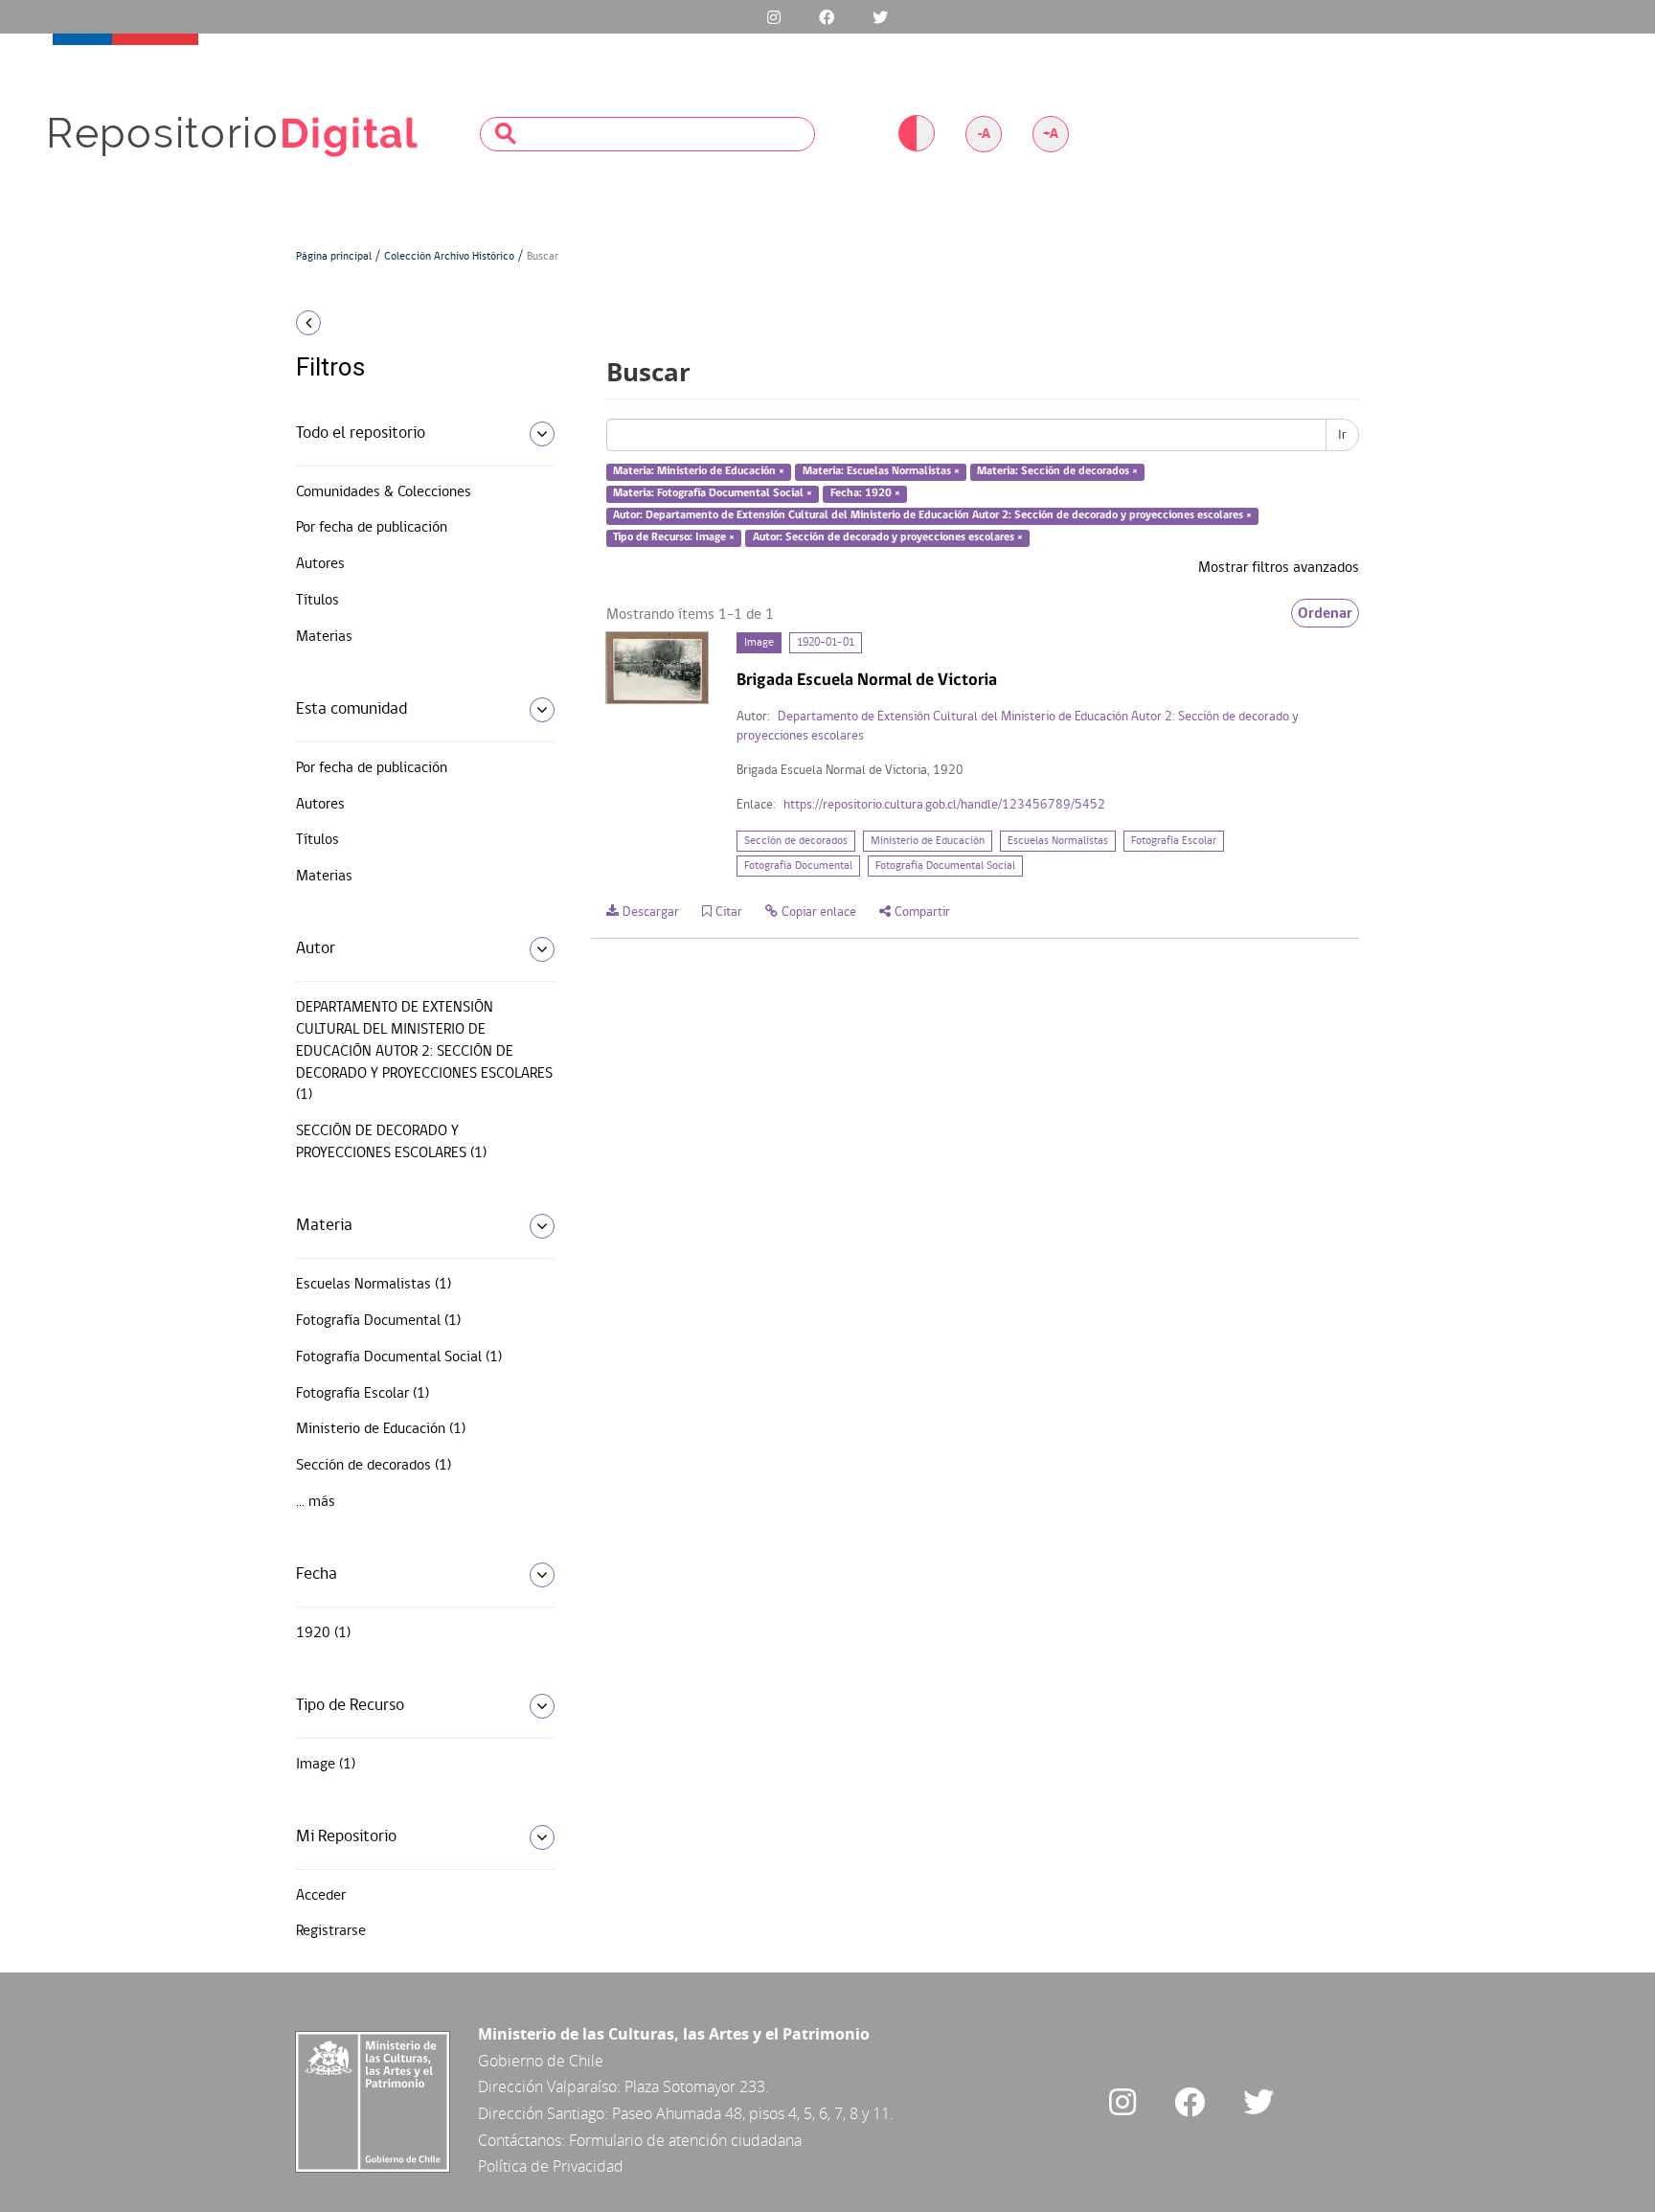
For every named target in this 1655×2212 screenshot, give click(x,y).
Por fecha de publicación (372, 528)
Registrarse (331, 1931)
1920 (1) (323, 1633)
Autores (320, 564)
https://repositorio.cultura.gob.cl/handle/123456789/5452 (944, 805)
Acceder (321, 1896)
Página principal (334, 257)
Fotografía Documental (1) (378, 1321)
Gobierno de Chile (541, 2061)
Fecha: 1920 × (865, 493)
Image (759, 643)
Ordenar (1325, 613)
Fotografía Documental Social (945, 866)
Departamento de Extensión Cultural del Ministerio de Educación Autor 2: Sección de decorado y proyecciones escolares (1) (424, 1051)
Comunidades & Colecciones (384, 492)
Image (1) (326, 1765)
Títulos (317, 601)
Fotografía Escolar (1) (363, 1394)
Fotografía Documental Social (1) (399, 1357)
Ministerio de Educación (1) (381, 1429)
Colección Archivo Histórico (449, 257)
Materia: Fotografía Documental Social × (713, 493)
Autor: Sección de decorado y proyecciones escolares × (888, 537)
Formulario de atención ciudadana (685, 2140)
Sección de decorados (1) (374, 1466)
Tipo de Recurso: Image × (674, 537)
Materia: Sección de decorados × (1057, 472)
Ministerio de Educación (928, 841)
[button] (418, 323)
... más (316, 1502)
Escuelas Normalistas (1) (374, 1285)
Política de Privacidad (551, 2166)
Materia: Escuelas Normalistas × (881, 472)
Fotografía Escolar (1174, 841)
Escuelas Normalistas (1058, 841)
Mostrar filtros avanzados (1279, 568)
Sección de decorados (796, 841)
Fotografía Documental (798, 866)
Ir (1342, 435)
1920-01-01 (826, 643)
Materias (324, 637)
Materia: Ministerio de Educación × (699, 472)
